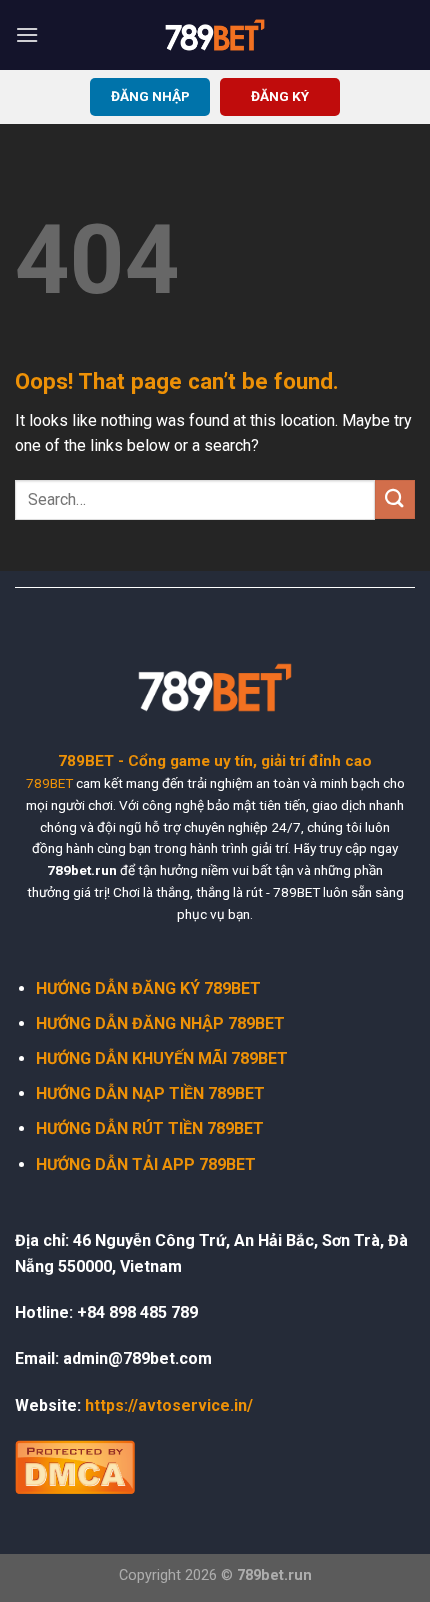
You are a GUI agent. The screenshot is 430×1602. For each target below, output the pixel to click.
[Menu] (27, 34)
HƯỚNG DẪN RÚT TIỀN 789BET (150, 1128)
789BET (49, 783)
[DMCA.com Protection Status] (75, 1465)
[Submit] (395, 499)
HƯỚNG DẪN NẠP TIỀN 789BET (150, 1093)
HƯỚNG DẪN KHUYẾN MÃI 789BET (162, 1058)
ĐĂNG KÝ (280, 96)
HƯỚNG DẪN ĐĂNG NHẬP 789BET (160, 1023)
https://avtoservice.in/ (169, 1405)
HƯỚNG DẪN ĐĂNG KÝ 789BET (148, 988)
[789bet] (215, 35)
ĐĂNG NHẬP (150, 96)
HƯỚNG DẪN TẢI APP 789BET (146, 1164)
